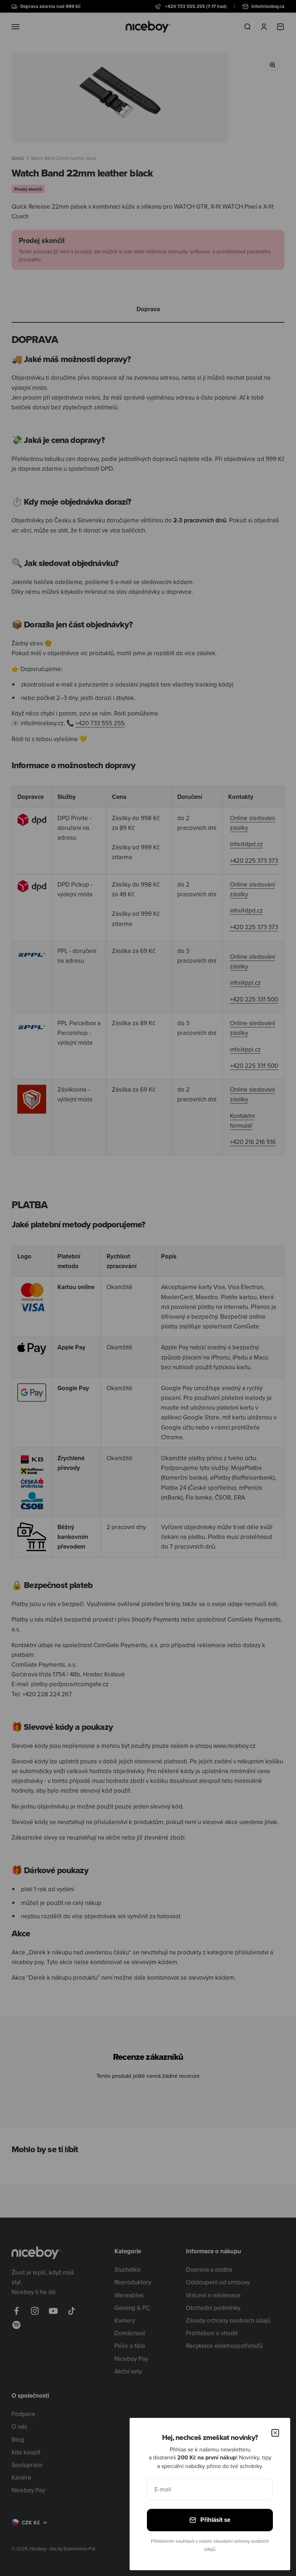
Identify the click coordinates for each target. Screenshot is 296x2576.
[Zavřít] (275, 2433)
